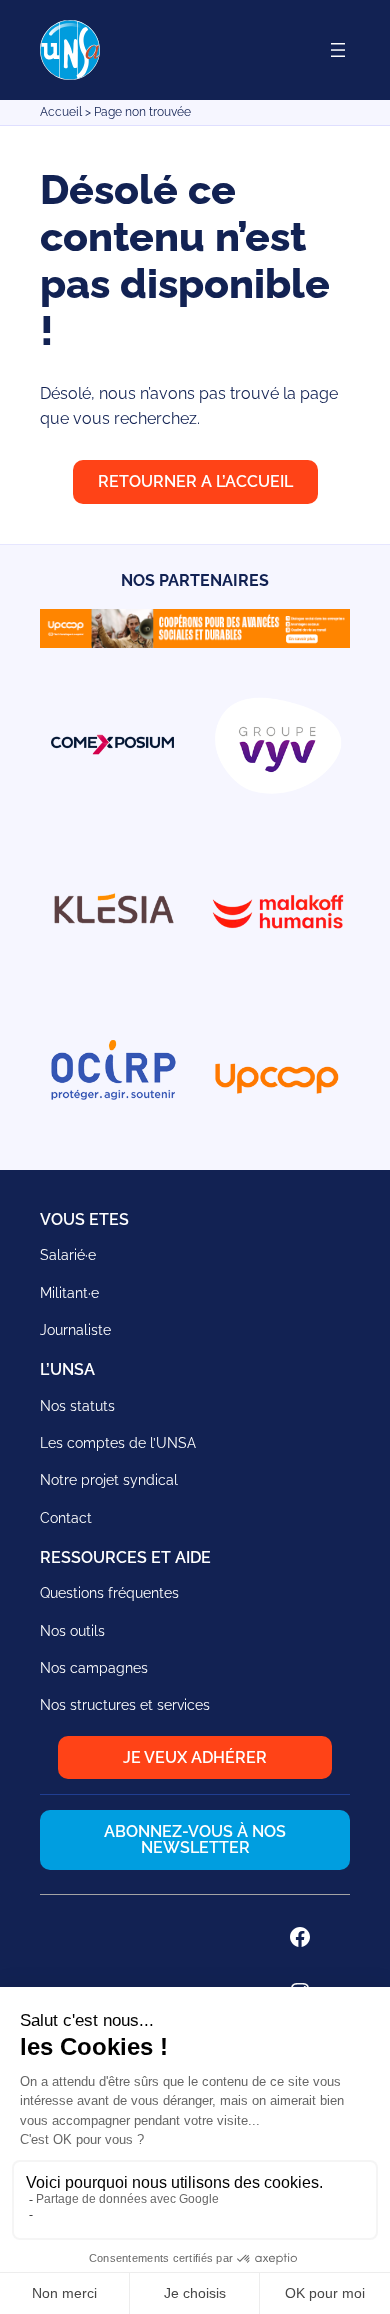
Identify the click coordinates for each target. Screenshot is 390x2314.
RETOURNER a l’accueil (195, 481)
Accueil (61, 112)
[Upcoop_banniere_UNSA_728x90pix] (195, 642)
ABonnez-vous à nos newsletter (195, 1839)
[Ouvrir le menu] (338, 50)
